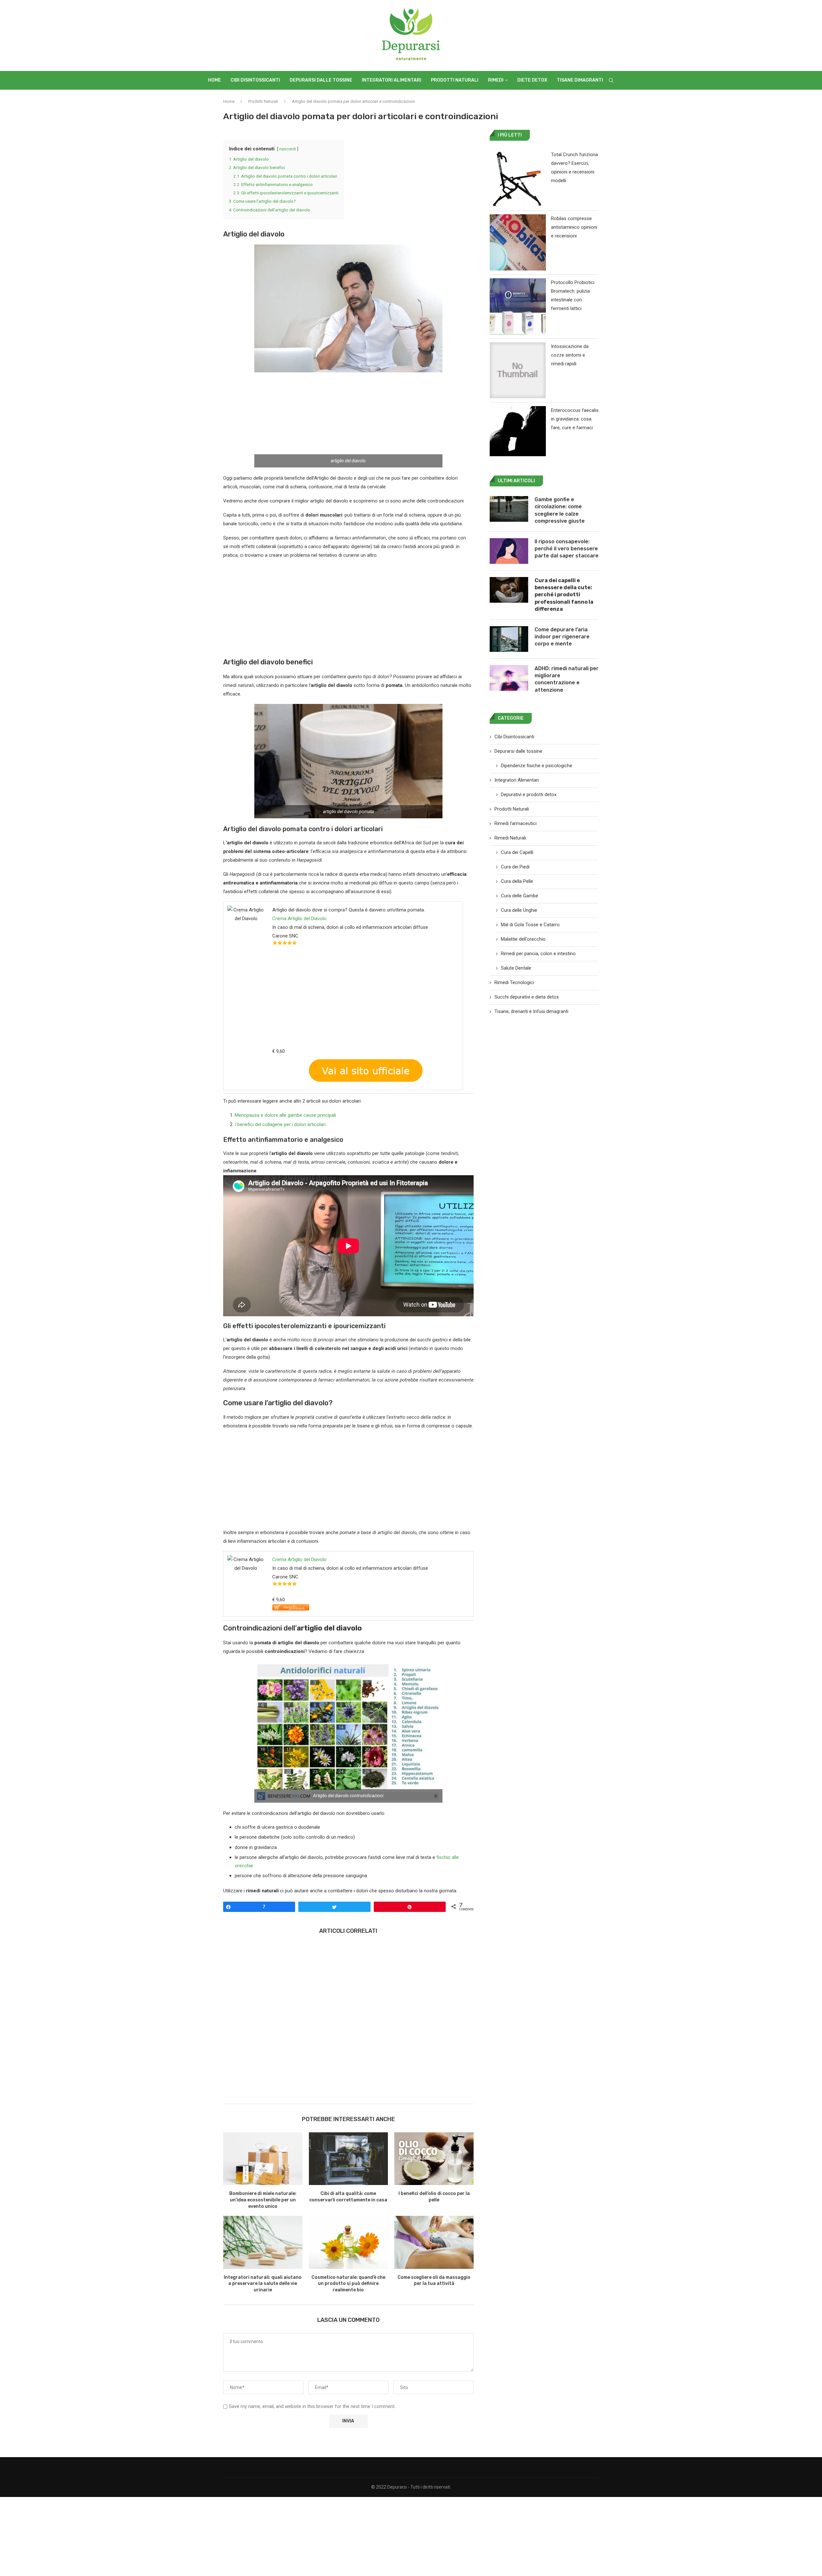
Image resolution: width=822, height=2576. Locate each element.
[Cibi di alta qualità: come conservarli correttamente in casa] (349, 2159)
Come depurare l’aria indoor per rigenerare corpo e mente (562, 637)
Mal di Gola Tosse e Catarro (530, 925)
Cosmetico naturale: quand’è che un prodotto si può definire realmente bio (348, 2284)
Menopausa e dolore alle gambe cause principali (285, 1115)
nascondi (288, 149)
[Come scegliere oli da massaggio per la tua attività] (434, 2242)
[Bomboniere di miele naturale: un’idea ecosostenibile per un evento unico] (263, 2159)
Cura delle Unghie (519, 910)
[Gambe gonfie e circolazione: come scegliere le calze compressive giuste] (509, 509)
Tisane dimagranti (580, 80)
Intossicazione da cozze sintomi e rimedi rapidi (570, 355)
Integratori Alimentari (392, 80)
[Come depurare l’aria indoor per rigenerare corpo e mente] (509, 639)
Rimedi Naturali (510, 838)
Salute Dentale (516, 968)
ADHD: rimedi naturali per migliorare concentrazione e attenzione (567, 679)
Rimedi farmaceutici (516, 823)
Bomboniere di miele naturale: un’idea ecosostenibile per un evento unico (263, 2200)
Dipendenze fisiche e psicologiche (537, 766)
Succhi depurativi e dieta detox (527, 997)
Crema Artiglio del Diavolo (299, 919)
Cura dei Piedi (515, 867)
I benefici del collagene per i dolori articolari (280, 1124)
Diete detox (532, 80)
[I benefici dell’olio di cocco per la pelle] (434, 2159)
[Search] (611, 80)
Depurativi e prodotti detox (529, 795)
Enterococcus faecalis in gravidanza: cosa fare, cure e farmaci (575, 419)
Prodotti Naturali (455, 80)
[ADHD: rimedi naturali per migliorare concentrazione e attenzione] (509, 678)
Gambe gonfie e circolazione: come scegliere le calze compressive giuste (560, 510)
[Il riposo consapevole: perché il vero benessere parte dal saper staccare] (509, 551)
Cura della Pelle (517, 881)
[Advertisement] (348, 420)
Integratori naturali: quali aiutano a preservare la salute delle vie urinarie (263, 2284)
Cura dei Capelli (517, 852)
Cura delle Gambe (520, 896)
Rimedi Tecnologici (514, 982)
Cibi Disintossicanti (255, 80)
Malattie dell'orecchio (523, 939)
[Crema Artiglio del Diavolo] (291, 1608)
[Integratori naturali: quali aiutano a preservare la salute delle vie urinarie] (263, 2242)
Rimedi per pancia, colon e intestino (538, 954)
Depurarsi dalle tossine (321, 80)
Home (214, 80)
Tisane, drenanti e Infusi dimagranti (531, 1011)
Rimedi (496, 80)
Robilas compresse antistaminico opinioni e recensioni (574, 227)
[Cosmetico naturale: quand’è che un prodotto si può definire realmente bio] (349, 2242)
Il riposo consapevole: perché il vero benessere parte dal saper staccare (567, 549)
